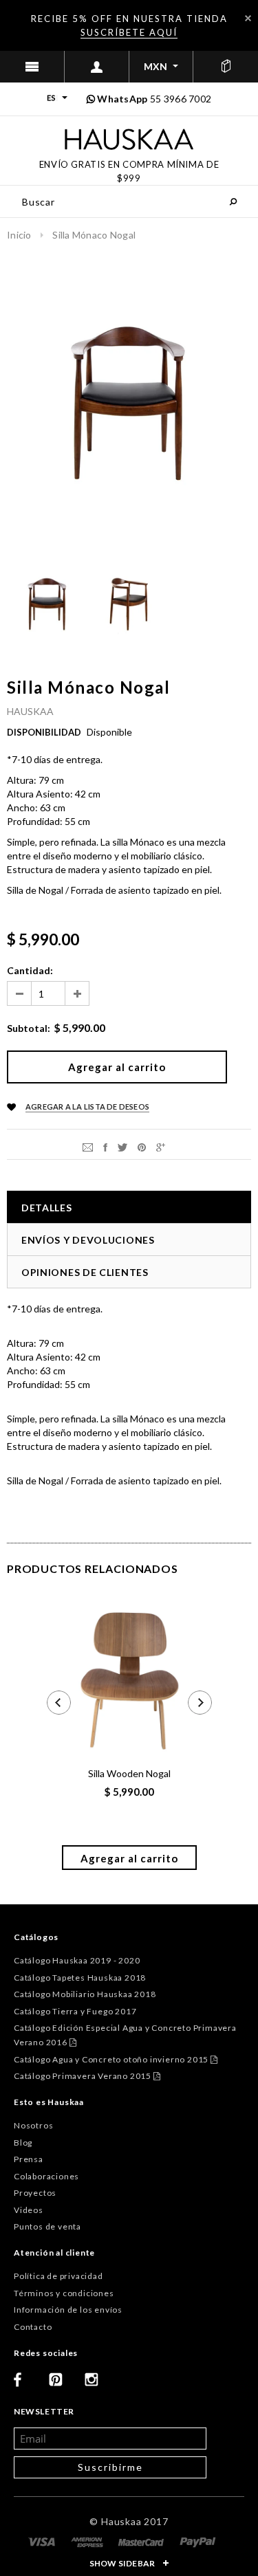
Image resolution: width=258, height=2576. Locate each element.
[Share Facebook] (105, 1146)
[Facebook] (26, 2385)
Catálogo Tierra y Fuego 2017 (75, 2011)
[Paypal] (198, 2541)
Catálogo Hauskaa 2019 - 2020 (77, 1960)
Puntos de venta (47, 2226)
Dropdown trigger (97, 67)
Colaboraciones (46, 2176)
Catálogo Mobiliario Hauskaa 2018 (85, 1994)
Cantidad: (30, 970)
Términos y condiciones (64, 2293)
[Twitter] (122, 1146)
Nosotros (33, 2125)
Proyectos (35, 2193)
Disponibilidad (44, 732)
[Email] (88, 1146)
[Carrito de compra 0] (226, 67)
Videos (29, 2210)
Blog (23, 2143)
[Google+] (161, 1146)
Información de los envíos (68, 2310)
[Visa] (43, 2541)
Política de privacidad (58, 2276)
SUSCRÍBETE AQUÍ (129, 32)
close (248, 18)
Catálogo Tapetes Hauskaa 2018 (80, 1978)
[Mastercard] (142, 2541)
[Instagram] (97, 2385)
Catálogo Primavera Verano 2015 (87, 2076)
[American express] (88, 2541)
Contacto (33, 2327)
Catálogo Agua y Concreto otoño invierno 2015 (116, 2059)
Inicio (19, 235)
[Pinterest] (142, 1146)
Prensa (29, 2159)
